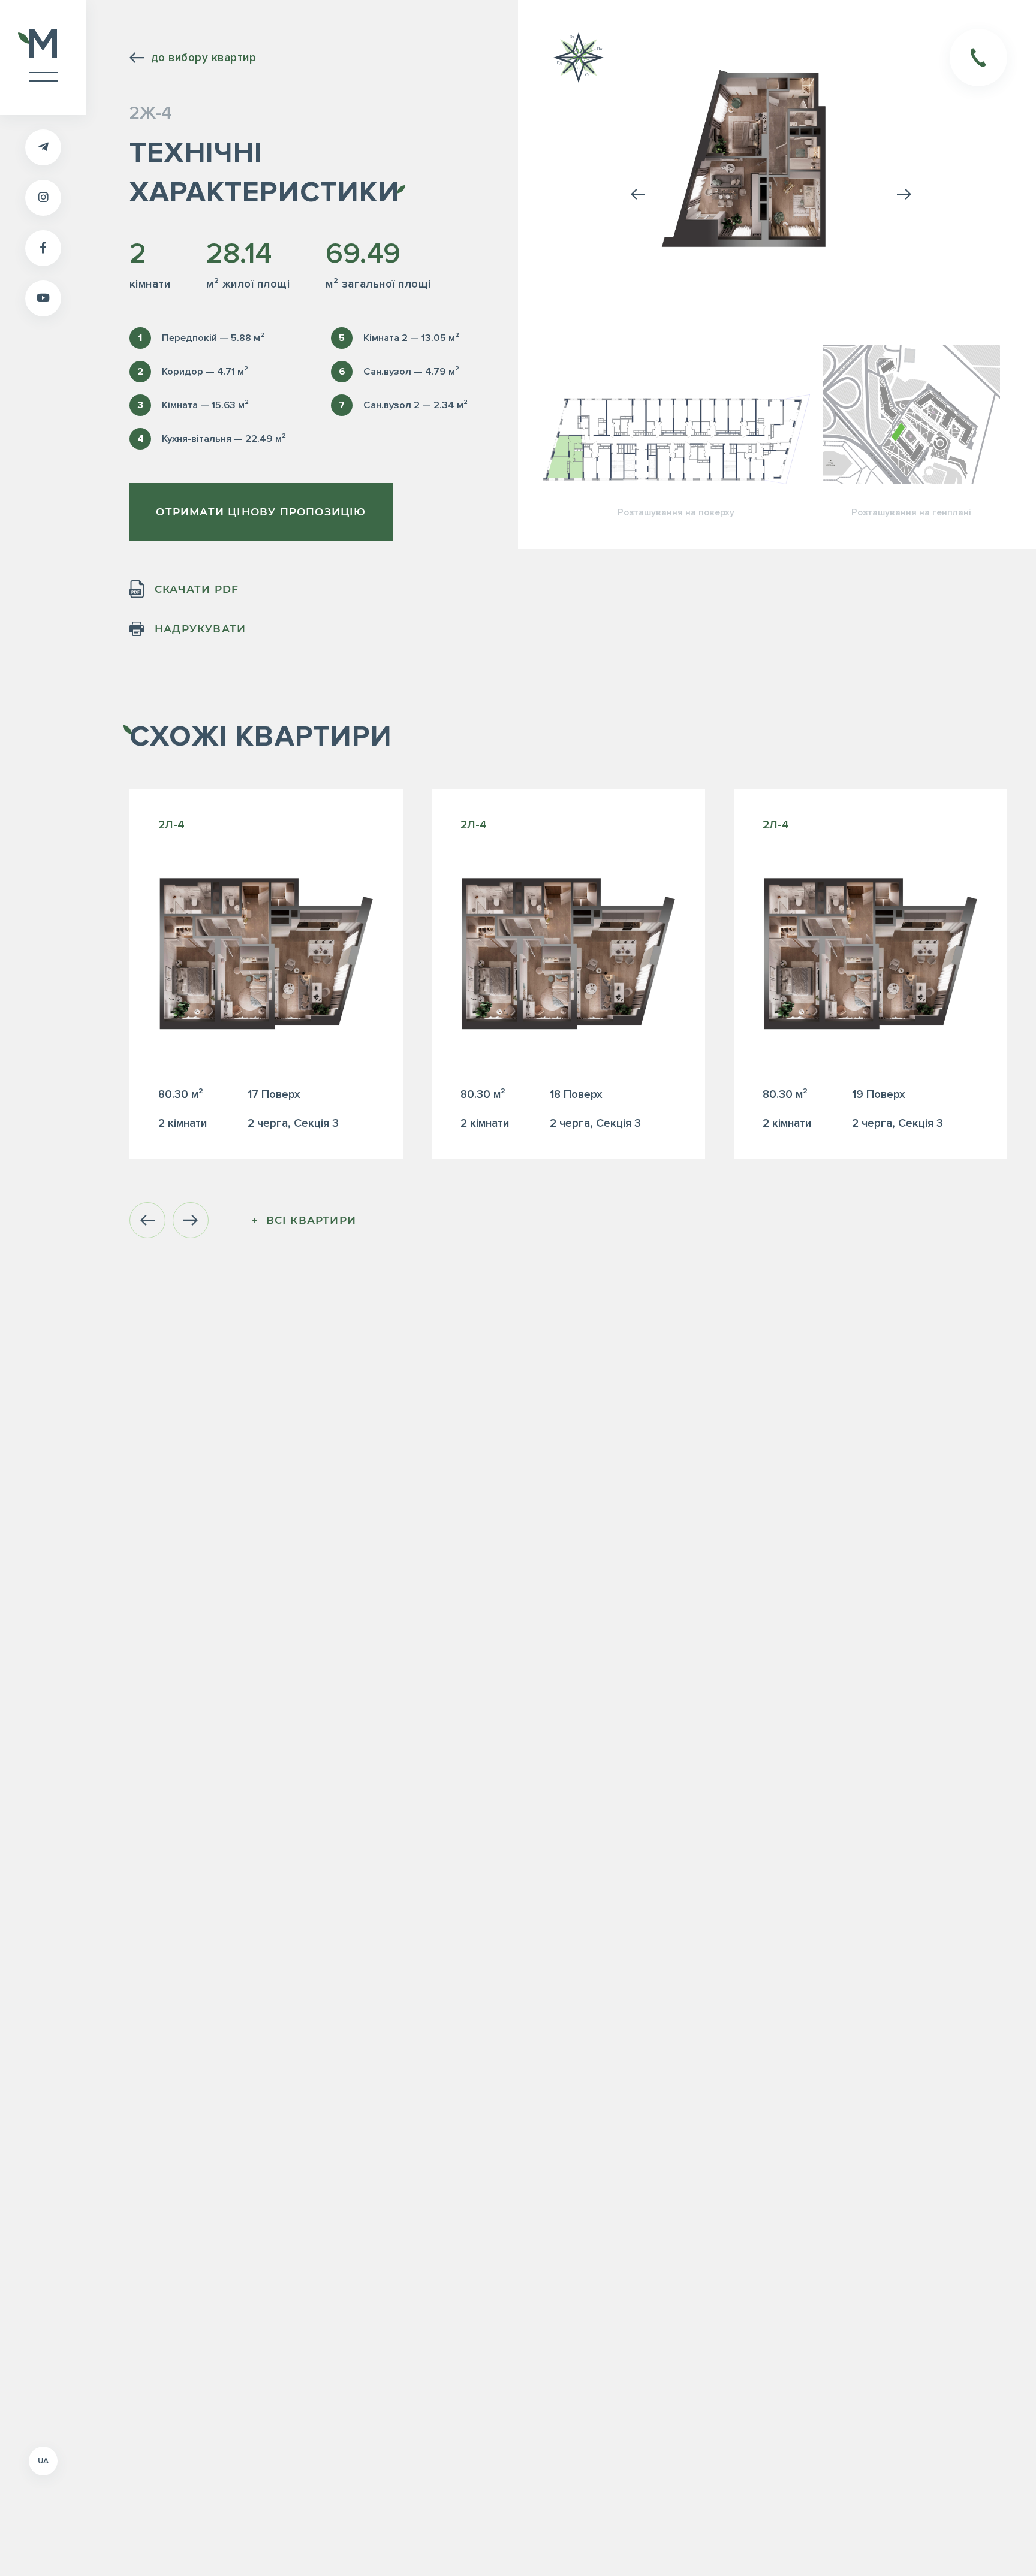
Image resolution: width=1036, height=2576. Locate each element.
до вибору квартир (204, 58)
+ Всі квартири (304, 1220)
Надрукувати (200, 629)
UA (43, 2461)
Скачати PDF (197, 589)
